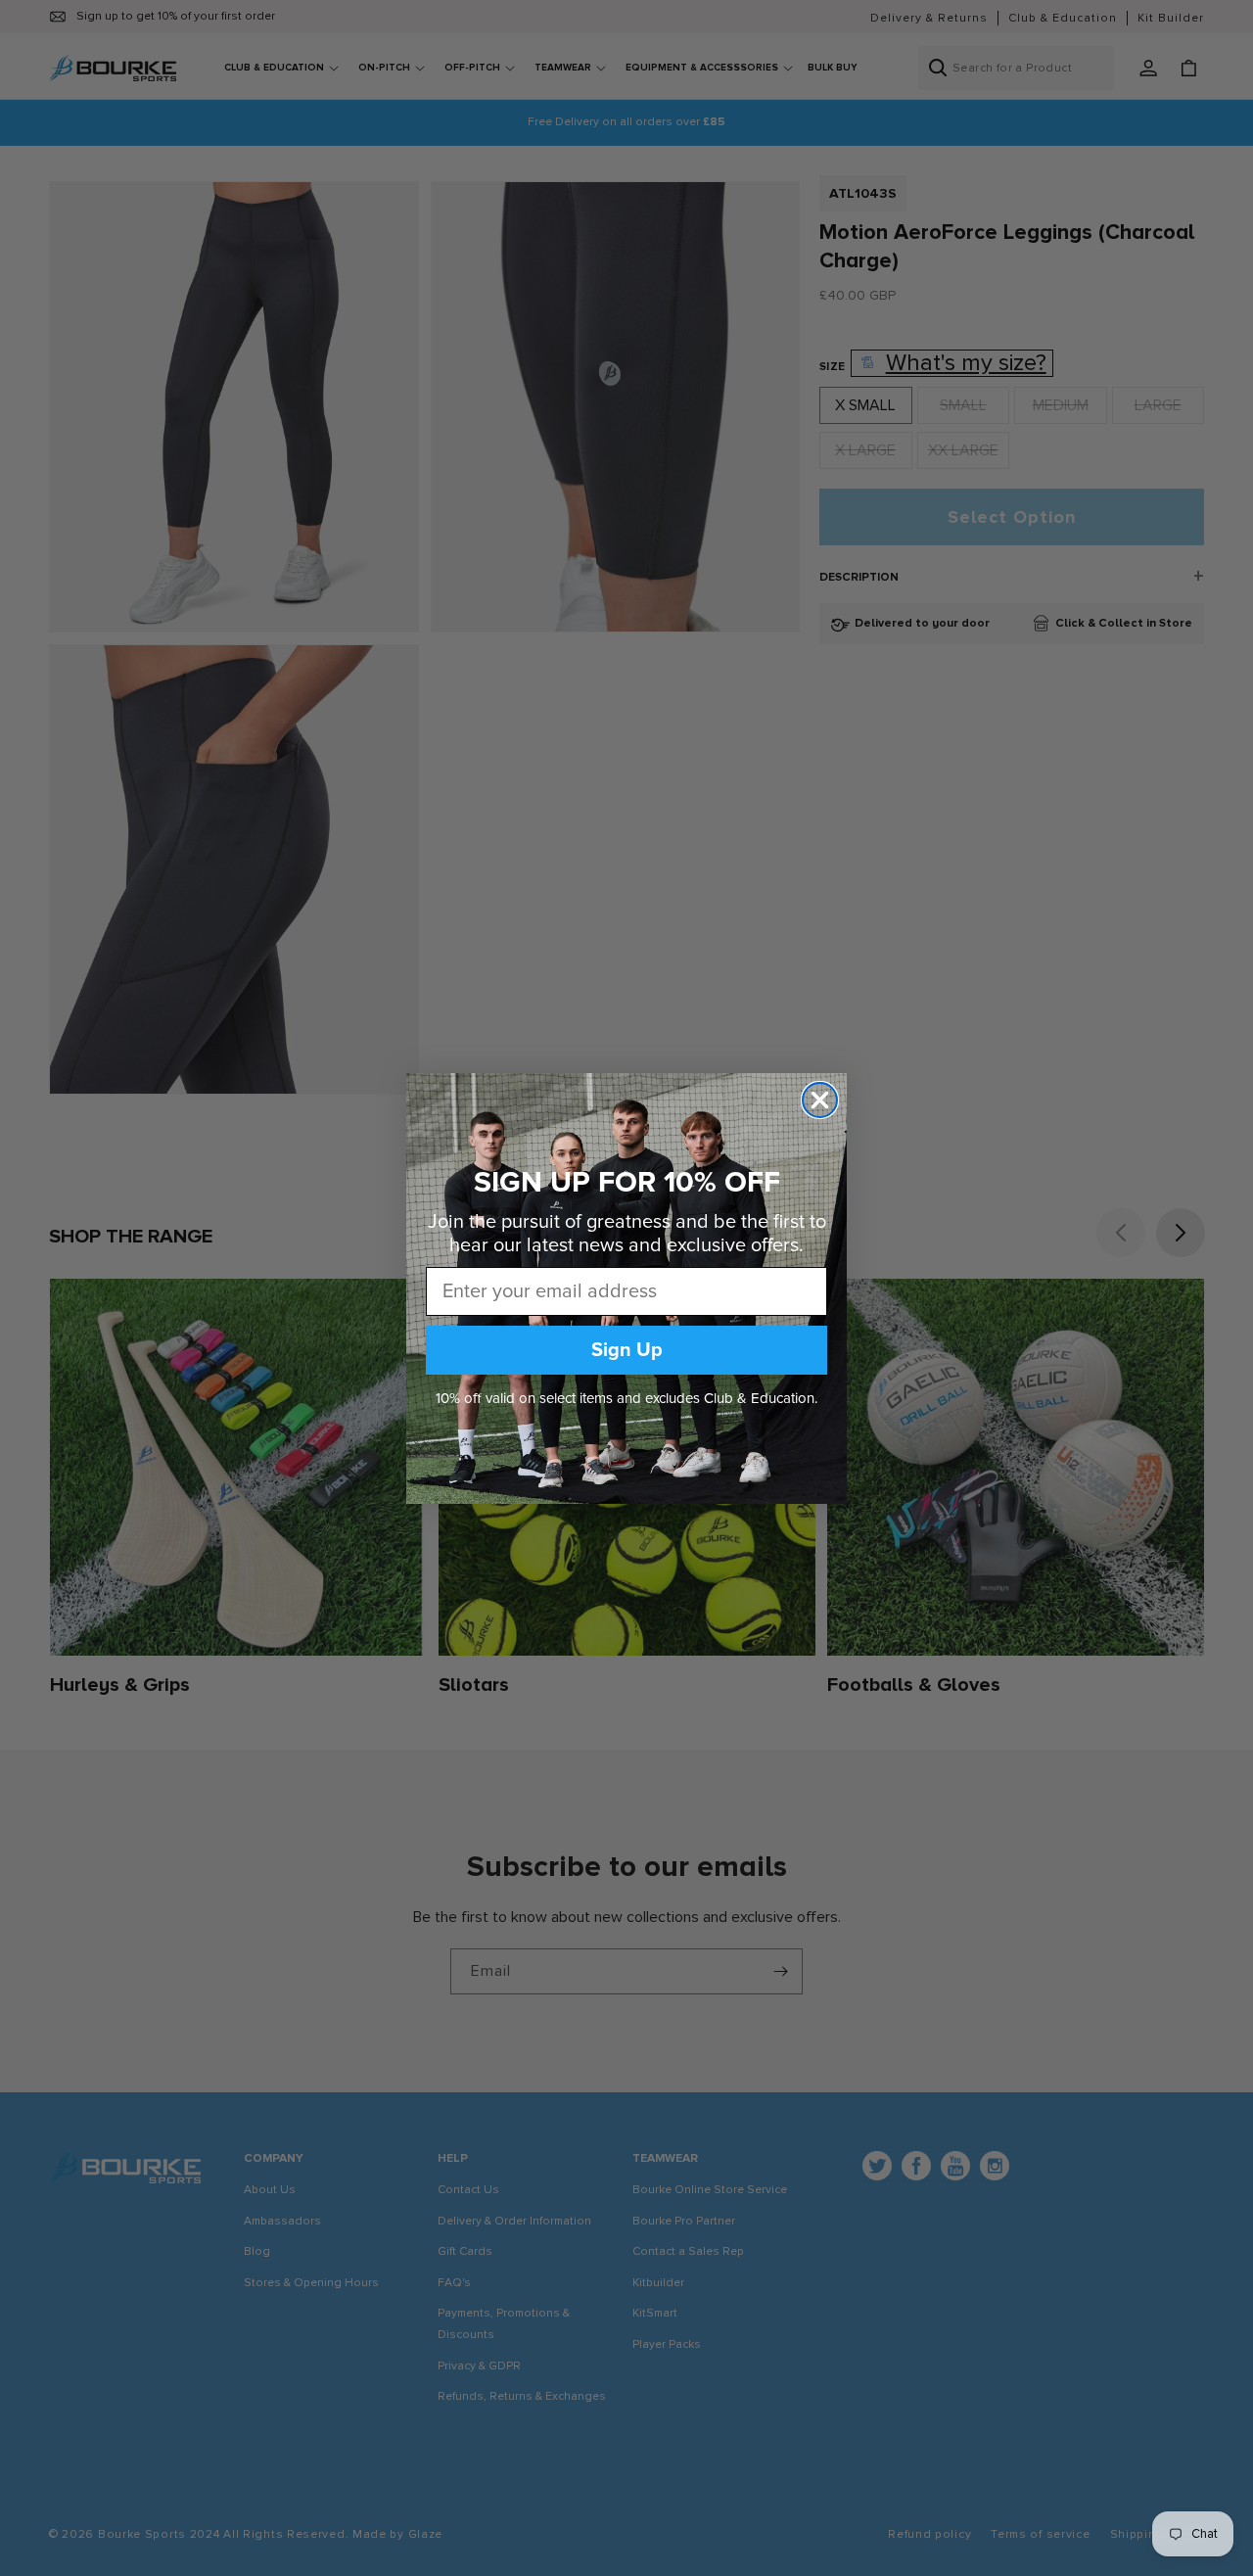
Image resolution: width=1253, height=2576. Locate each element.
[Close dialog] (820, 1100)
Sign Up (627, 1350)
